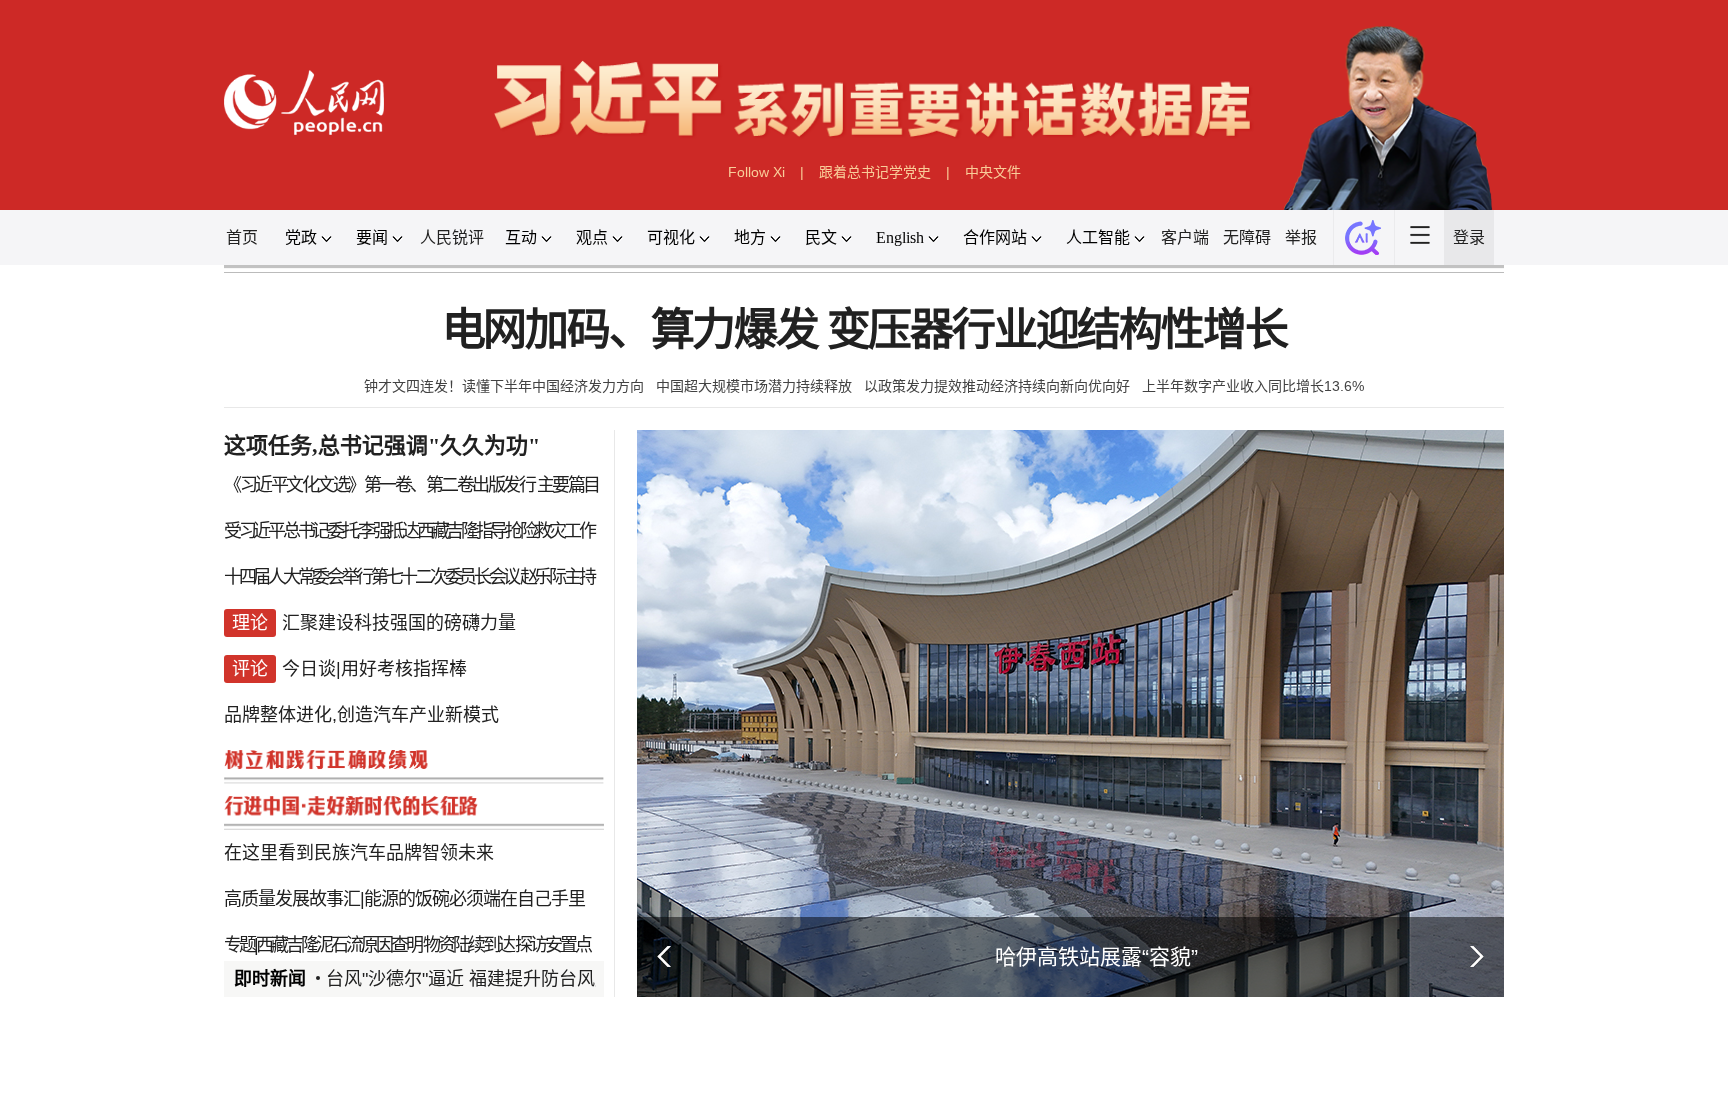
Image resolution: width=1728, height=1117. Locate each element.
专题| (240, 945)
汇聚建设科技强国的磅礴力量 (399, 623)
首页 (242, 237)
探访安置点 (552, 945)
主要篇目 (568, 485)
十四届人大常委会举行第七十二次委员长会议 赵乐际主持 (408, 577)
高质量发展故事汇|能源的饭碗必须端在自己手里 (404, 899)
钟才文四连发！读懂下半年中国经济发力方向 (504, 386)
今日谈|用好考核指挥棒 (374, 669)
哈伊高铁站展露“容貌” (1096, 956)
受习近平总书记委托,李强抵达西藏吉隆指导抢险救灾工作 (408, 531)
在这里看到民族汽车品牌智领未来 (359, 853)
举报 (1301, 237)
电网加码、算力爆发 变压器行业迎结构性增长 (864, 330)
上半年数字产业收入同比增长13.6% (1253, 386)
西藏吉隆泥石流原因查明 (338, 945)
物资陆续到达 (468, 945)
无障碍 (1247, 237)
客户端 (1185, 237)
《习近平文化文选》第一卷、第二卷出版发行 (379, 485)
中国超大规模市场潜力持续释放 (754, 386)
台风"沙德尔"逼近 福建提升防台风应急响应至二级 (523, 979)
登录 (1469, 237)
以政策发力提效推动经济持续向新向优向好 (997, 386)
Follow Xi (756, 172)
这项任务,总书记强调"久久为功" (382, 445)
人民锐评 (452, 237)
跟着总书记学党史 (875, 172)
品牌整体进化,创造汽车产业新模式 (361, 715)
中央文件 (993, 172)
